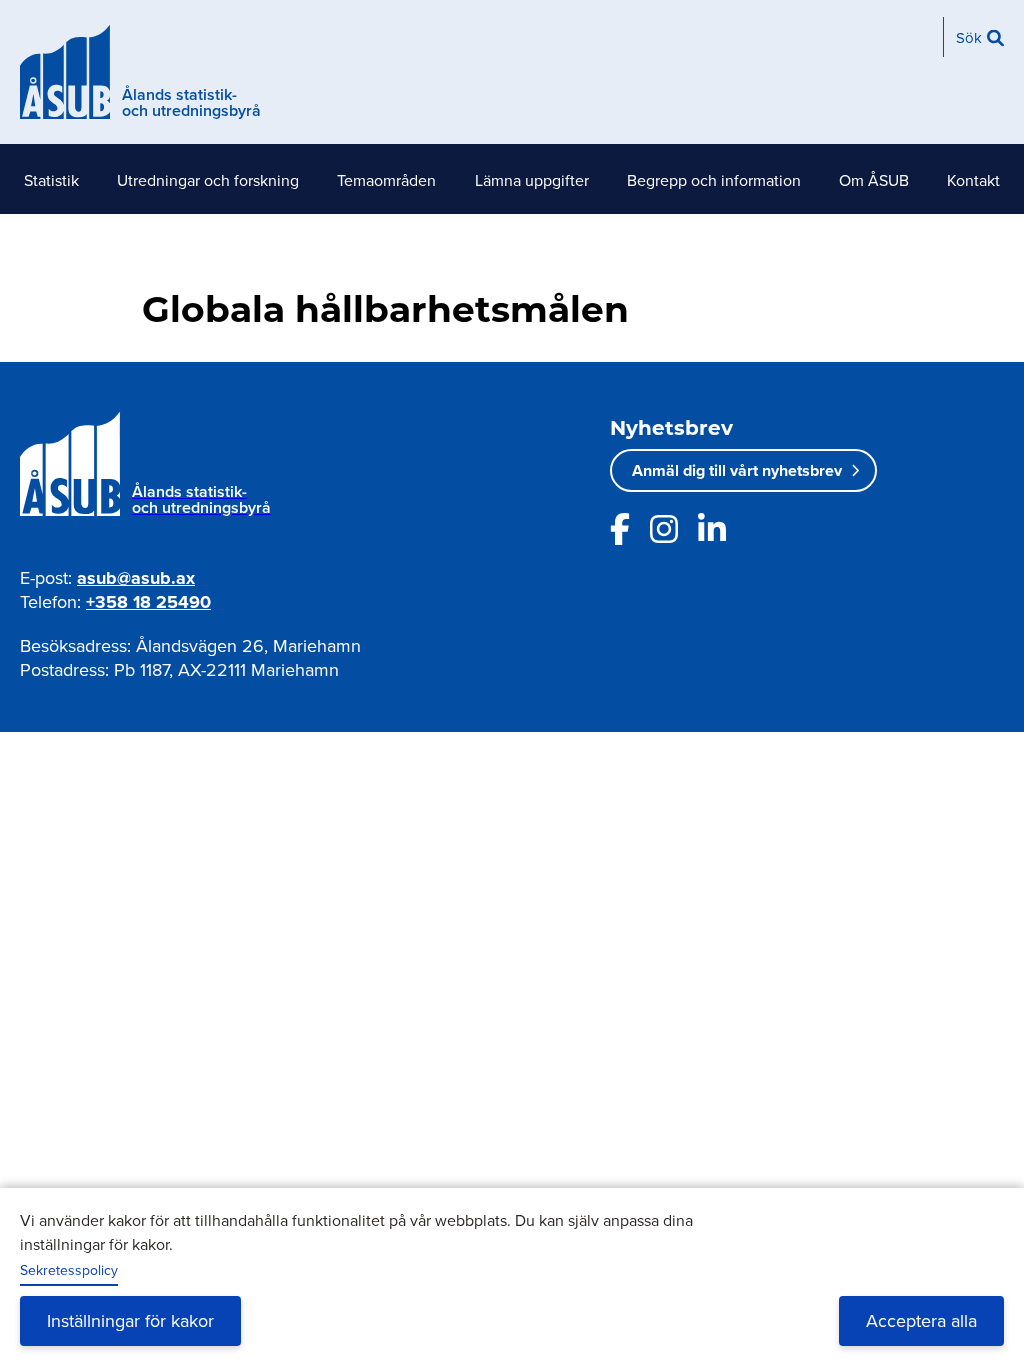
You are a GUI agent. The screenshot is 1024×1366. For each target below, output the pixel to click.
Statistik (51, 180)
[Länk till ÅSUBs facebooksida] (620, 529)
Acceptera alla (921, 1320)
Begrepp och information (714, 180)
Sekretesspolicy (69, 1270)
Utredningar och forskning (208, 180)
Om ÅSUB (874, 180)
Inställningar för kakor (130, 1320)
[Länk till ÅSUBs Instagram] (664, 529)
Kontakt (973, 180)
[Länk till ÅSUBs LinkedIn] (712, 529)
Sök (969, 37)
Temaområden (386, 180)
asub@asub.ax (136, 578)
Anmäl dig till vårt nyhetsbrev (737, 470)
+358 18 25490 (148, 602)
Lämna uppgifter (532, 180)
